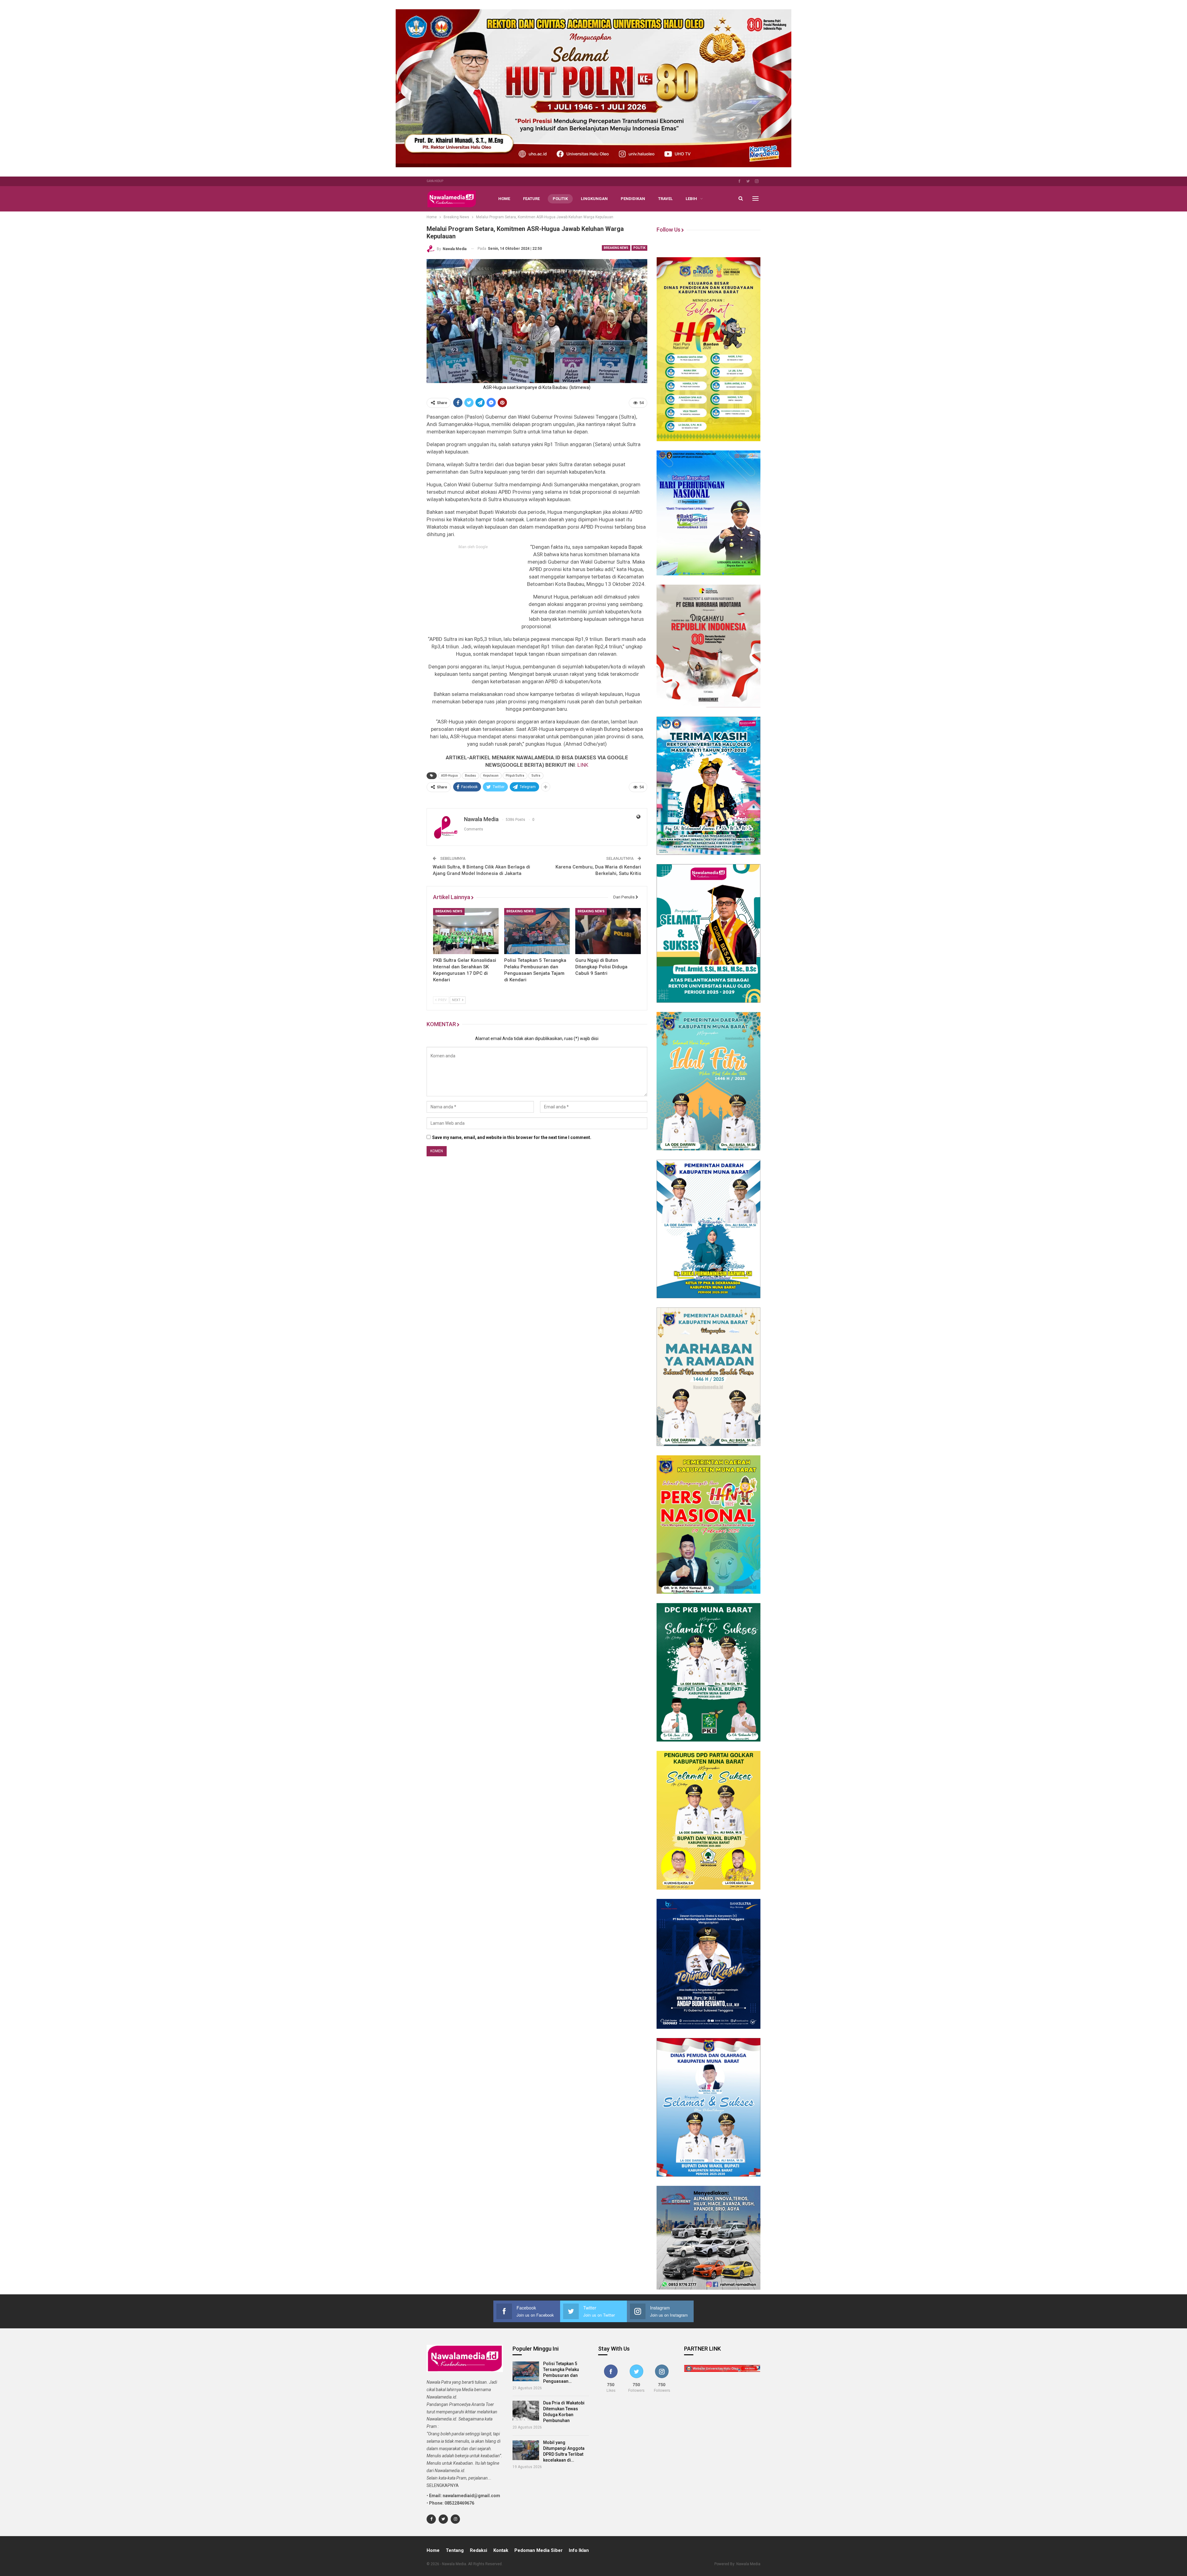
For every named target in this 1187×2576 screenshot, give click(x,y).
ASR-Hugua (449, 776)
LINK (583, 765)
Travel (665, 199)
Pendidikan (633, 199)
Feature (531, 199)
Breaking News (616, 248)
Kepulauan (491, 776)
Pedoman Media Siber (538, 2550)
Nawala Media (748, 2564)
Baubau (470, 776)
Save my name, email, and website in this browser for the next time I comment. (512, 1137)
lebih (691, 199)
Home (504, 199)
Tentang (455, 2550)
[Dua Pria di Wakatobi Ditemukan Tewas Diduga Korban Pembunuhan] (526, 2411)
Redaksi (479, 2550)
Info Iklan (579, 2550)
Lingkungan (594, 199)
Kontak (501, 2550)
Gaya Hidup (435, 181)
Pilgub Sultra (515, 776)
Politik (560, 199)
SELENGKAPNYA (443, 2485)
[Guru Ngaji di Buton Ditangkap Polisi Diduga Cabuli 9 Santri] (608, 931)
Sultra (536, 776)
